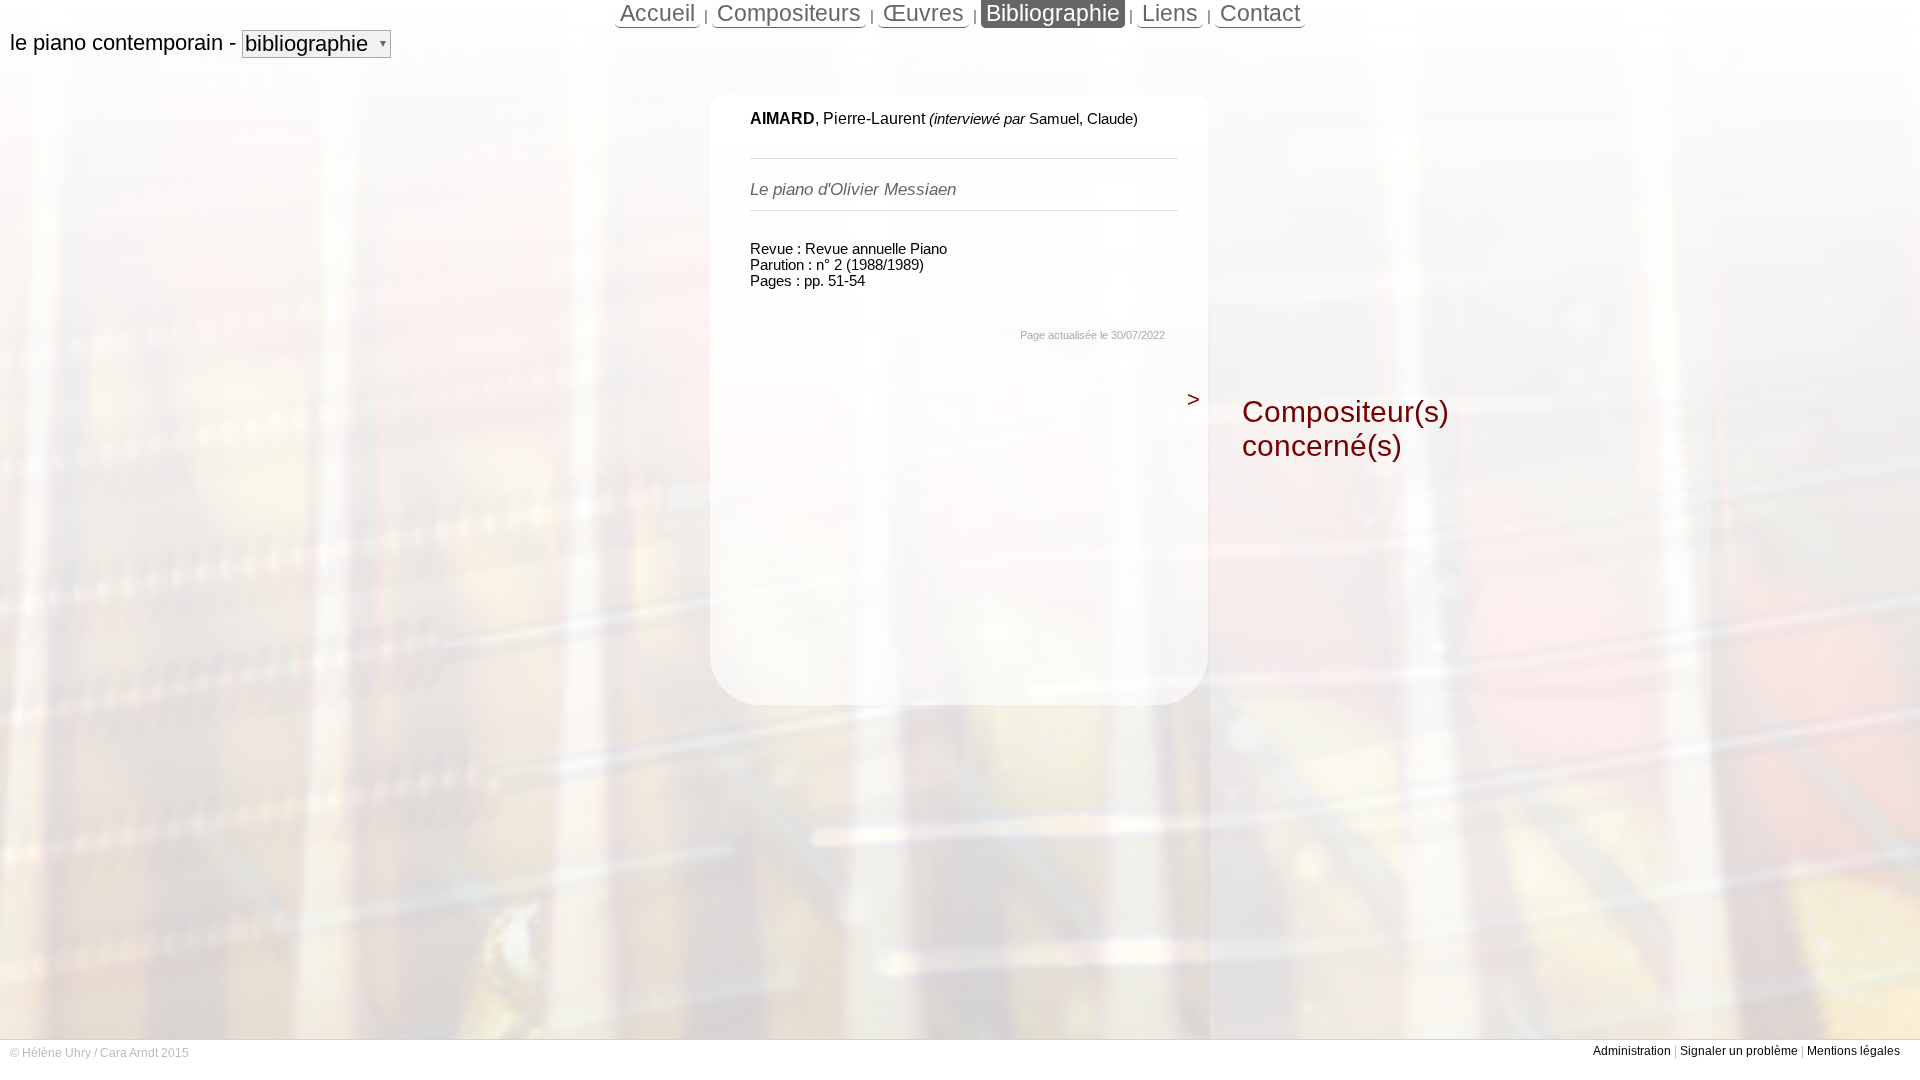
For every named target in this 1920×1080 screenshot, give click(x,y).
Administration (1632, 1051)
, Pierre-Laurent (837, 118)
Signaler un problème (1739, 1051)
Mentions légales (1853, 1051)
